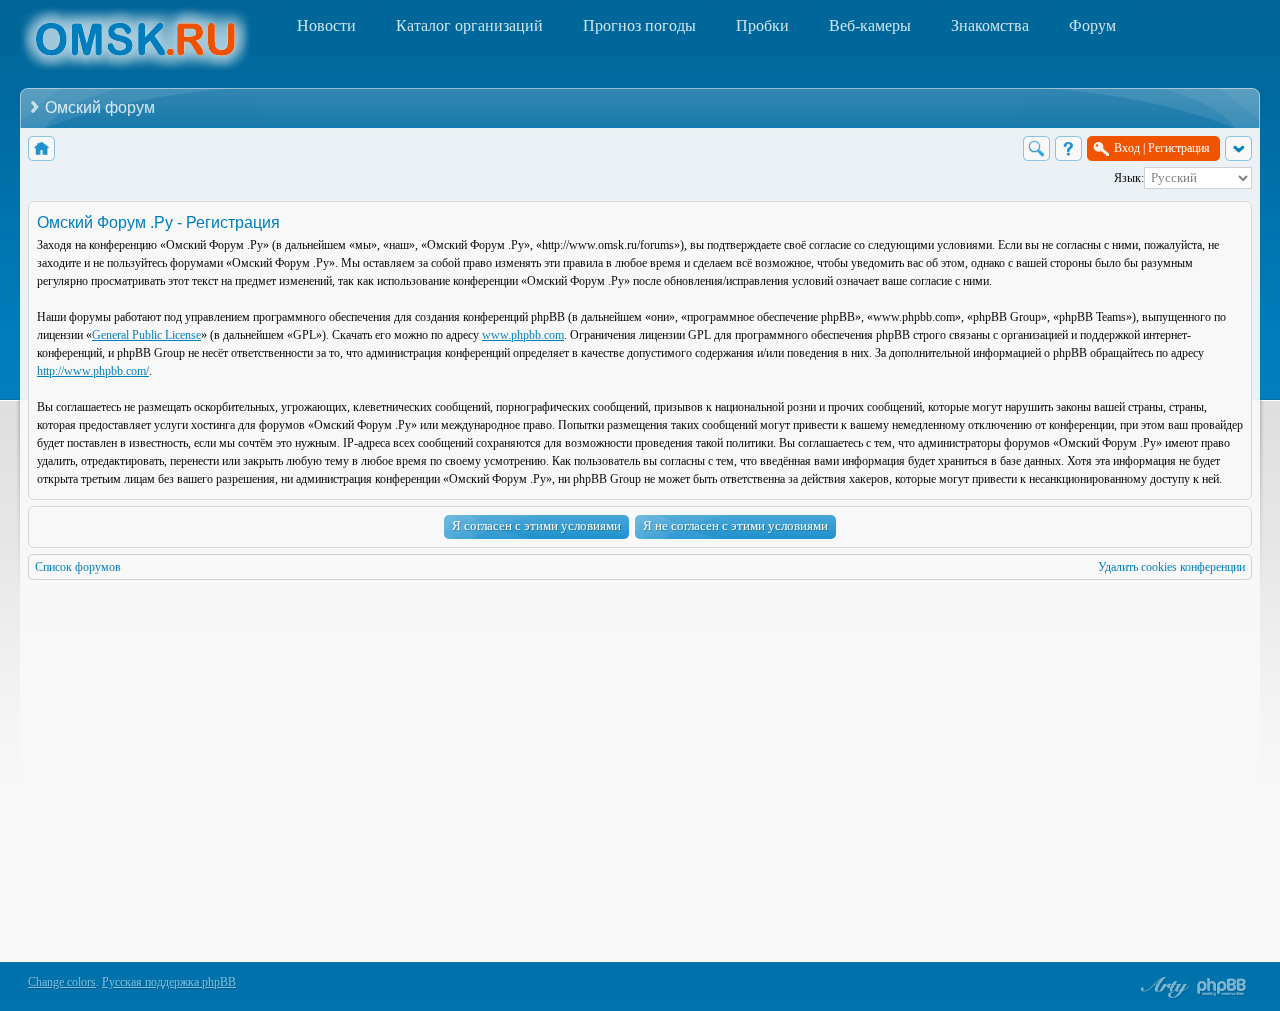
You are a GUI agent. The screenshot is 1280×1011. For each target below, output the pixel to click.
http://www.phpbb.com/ (93, 371)
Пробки (762, 25)
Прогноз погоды (639, 25)
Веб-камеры (870, 25)
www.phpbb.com (523, 335)
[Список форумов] (41, 148)
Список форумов (78, 567)
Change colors (62, 982)
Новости (326, 25)
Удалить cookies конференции (1171, 567)
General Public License (146, 335)
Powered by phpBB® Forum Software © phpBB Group (1222, 987)
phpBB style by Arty (1162, 987)
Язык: (1129, 178)
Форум (1092, 25)
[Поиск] (1036, 148)
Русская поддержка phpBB (169, 982)
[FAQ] (1068, 148)
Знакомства (990, 25)
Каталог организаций (469, 25)
